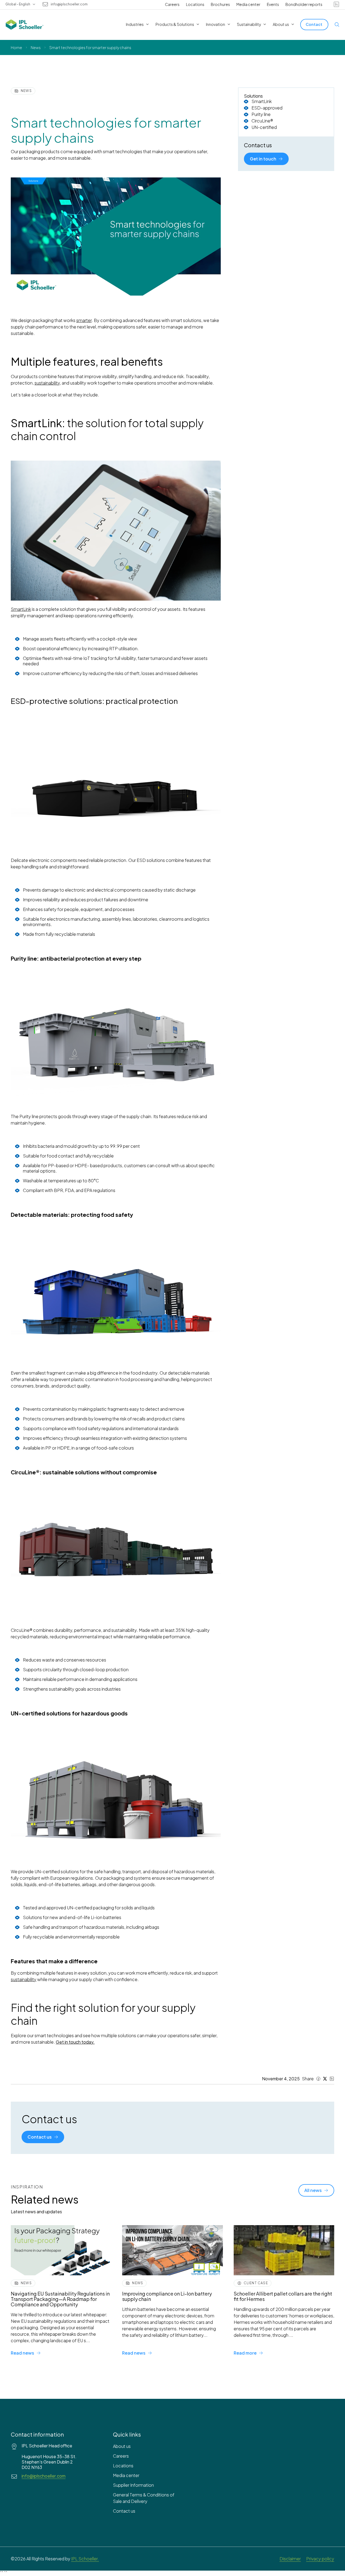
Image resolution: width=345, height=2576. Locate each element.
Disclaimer (290, 2559)
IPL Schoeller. (85, 2559)
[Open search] (337, 25)
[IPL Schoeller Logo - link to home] (25, 25)
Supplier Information (133, 2485)
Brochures (220, 4)
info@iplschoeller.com (69, 4)
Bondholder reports (304, 4)
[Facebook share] (318, 2079)
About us (122, 2446)
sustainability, (48, 383)
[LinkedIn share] (332, 2079)
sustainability (24, 1979)
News (36, 47)
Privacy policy (320, 2559)
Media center (248, 4)
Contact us (124, 2511)
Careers (172, 4)
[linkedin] (336, 4)
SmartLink (21, 609)
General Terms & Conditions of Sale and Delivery (144, 2498)
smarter (84, 320)
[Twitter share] (325, 2079)
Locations (195, 4)
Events (273, 4)
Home (16, 47)
